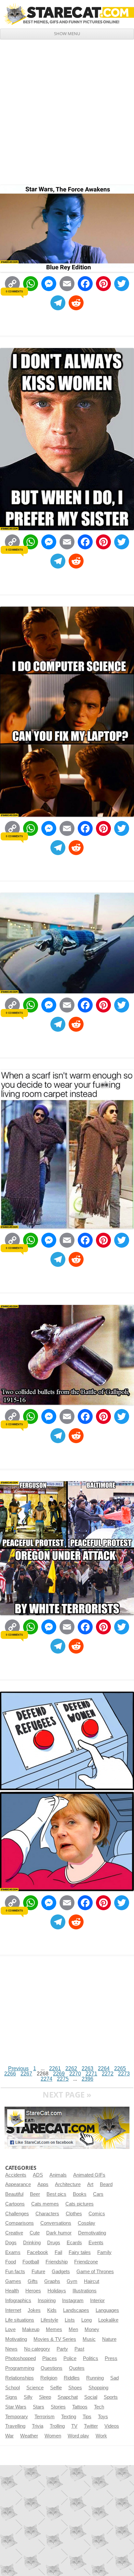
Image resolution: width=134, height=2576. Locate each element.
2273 (124, 2074)
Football (31, 2262)
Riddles (72, 2378)
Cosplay (87, 2223)
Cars (98, 2194)
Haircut (92, 2281)
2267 (26, 2074)
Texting (69, 2417)
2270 (75, 2074)
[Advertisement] (67, 110)
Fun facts (15, 2272)
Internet (13, 2310)
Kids (52, 2310)
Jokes (34, 2310)
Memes (54, 2329)
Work (101, 2436)
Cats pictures (80, 2204)
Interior (97, 2301)
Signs (11, 2397)
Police (70, 2358)
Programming (20, 2368)
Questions (52, 2368)
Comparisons (20, 2223)
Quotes (77, 2368)
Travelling (15, 2426)
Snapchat (68, 2397)
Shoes (75, 2388)
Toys (103, 2417)
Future (38, 2272)
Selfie (56, 2388)
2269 (59, 2074)
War (9, 2436)
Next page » (67, 2094)
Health (12, 2291)
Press (111, 2358)
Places (50, 2358)
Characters (47, 2214)
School (13, 2388)
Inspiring (47, 2301)
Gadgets (61, 2272)
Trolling (57, 2426)
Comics (97, 2214)
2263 (87, 2068)
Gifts (33, 2281)
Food (11, 2262)
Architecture (68, 2184)
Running (95, 2378)
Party (62, 2349)
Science (35, 2388)
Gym (72, 2281)
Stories (58, 2407)
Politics (91, 2358)
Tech (99, 2407)
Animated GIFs (89, 2175)
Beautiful (14, 2194)
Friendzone (86, 2262)
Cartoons (15, 2204)
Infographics (18, 2301)
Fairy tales (80, 2252)
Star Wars (16, 2407)
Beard (106, 2184)
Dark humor (59, 2233)
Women (53, 2436)
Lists (70, 2320)
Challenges (17, 2214)
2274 (47, 2079)
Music (89, 2339)
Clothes (74, 2214)
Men (73, 2329)
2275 (63, 2079)
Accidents (16, 2175)
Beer (35, 2194)
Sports (111, 2397)
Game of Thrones (95, 2272)
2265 (120, 2068)
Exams (13, 2252)
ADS (38, 2175)
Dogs (11, 2243)
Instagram (73, 2301)
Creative (14, 2233)
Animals (58, 2175)
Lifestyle (49, 2320)
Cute (35, 2233)
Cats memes (45, 2204)
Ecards (74, 2243)
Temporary (17, 2417)
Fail (58, 2252)
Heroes (33, 2291)
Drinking (32, 2243)
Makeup (31, 2329)
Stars (39, 2407)
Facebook (38, 2252)
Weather (29, 2436)
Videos (112, 2426)
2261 (55, 2068)
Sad (114, 2378)
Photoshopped (20, 2358)
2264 (104, 2068)
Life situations (20, 2320)
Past (79, 2349)
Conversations (56, 2223)
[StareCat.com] (67, 14)
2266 (10, 2074)
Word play (78, 2436)
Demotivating (92, 2233)
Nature (109, 2339)
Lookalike (108, 2320)
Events (96, 2243)
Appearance (18, 2184)
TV (74, 2426)
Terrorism (45, 2417)
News (11, 2349)
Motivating (16, 2339)
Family (104, 2252)
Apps (43, 2184)
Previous (18, 2068)
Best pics (56, 2194)
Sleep (45, 2397)
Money (92, 2329)
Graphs (52, 2281)
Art (90, 2184)
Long (87, 2320)
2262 (71, 2068)
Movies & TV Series (55, 2339)
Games (13, 2281)
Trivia (38, 2426)
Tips (87, 2417)
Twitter (91, 2426)
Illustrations (85, 2291)
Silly (28, 2397)
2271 (91, 2074)
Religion (49, 2378)
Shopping (98, 2388)
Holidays (57, 2291)
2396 (87, 2079)
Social (91, 2397)
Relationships (20, 2378)
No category (37, 2349)
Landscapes (76, 2310)
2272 (108, 2074)
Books (80, 2194)
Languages (107, 2310)
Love (10, 2329)
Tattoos (80, 2407)
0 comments (14, 291)
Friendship (57, 2262)
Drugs (54, 2243)
